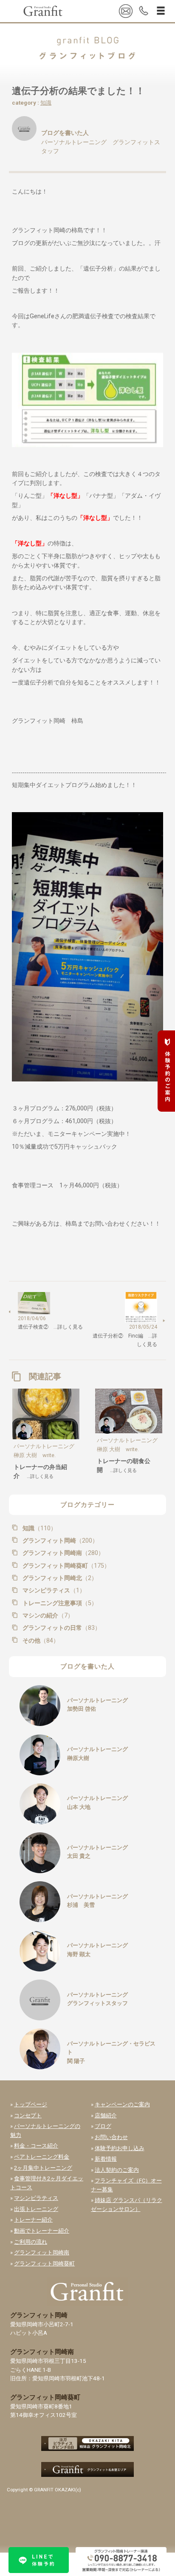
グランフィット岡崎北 (59, 1578)
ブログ (103, 2126)
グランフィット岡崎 (59, 1540)
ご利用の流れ (31, 2242)
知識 (46, 103)
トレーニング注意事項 (59, 1603)
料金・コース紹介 (36, 2146)
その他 (40, 1640)
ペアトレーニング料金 (42, 2157)
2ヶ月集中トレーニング (43, 2168)
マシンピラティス (53, 1590)
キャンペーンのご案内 (122, 2104)
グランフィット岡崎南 (62, 1553)
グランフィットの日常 (61, 1628)
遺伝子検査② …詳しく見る (50, 1327)
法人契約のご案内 (117, 2170)
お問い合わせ (111, 2137)
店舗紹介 (106, 2115)
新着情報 (106, 2159)
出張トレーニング (36, 2209)
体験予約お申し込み (120, 2148)
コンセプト (28, 2115)
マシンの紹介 (47, 1615)
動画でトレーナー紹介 (42, 2231)
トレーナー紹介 (33, 2220)
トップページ (31, 2104)
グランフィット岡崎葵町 (65, 1566)
